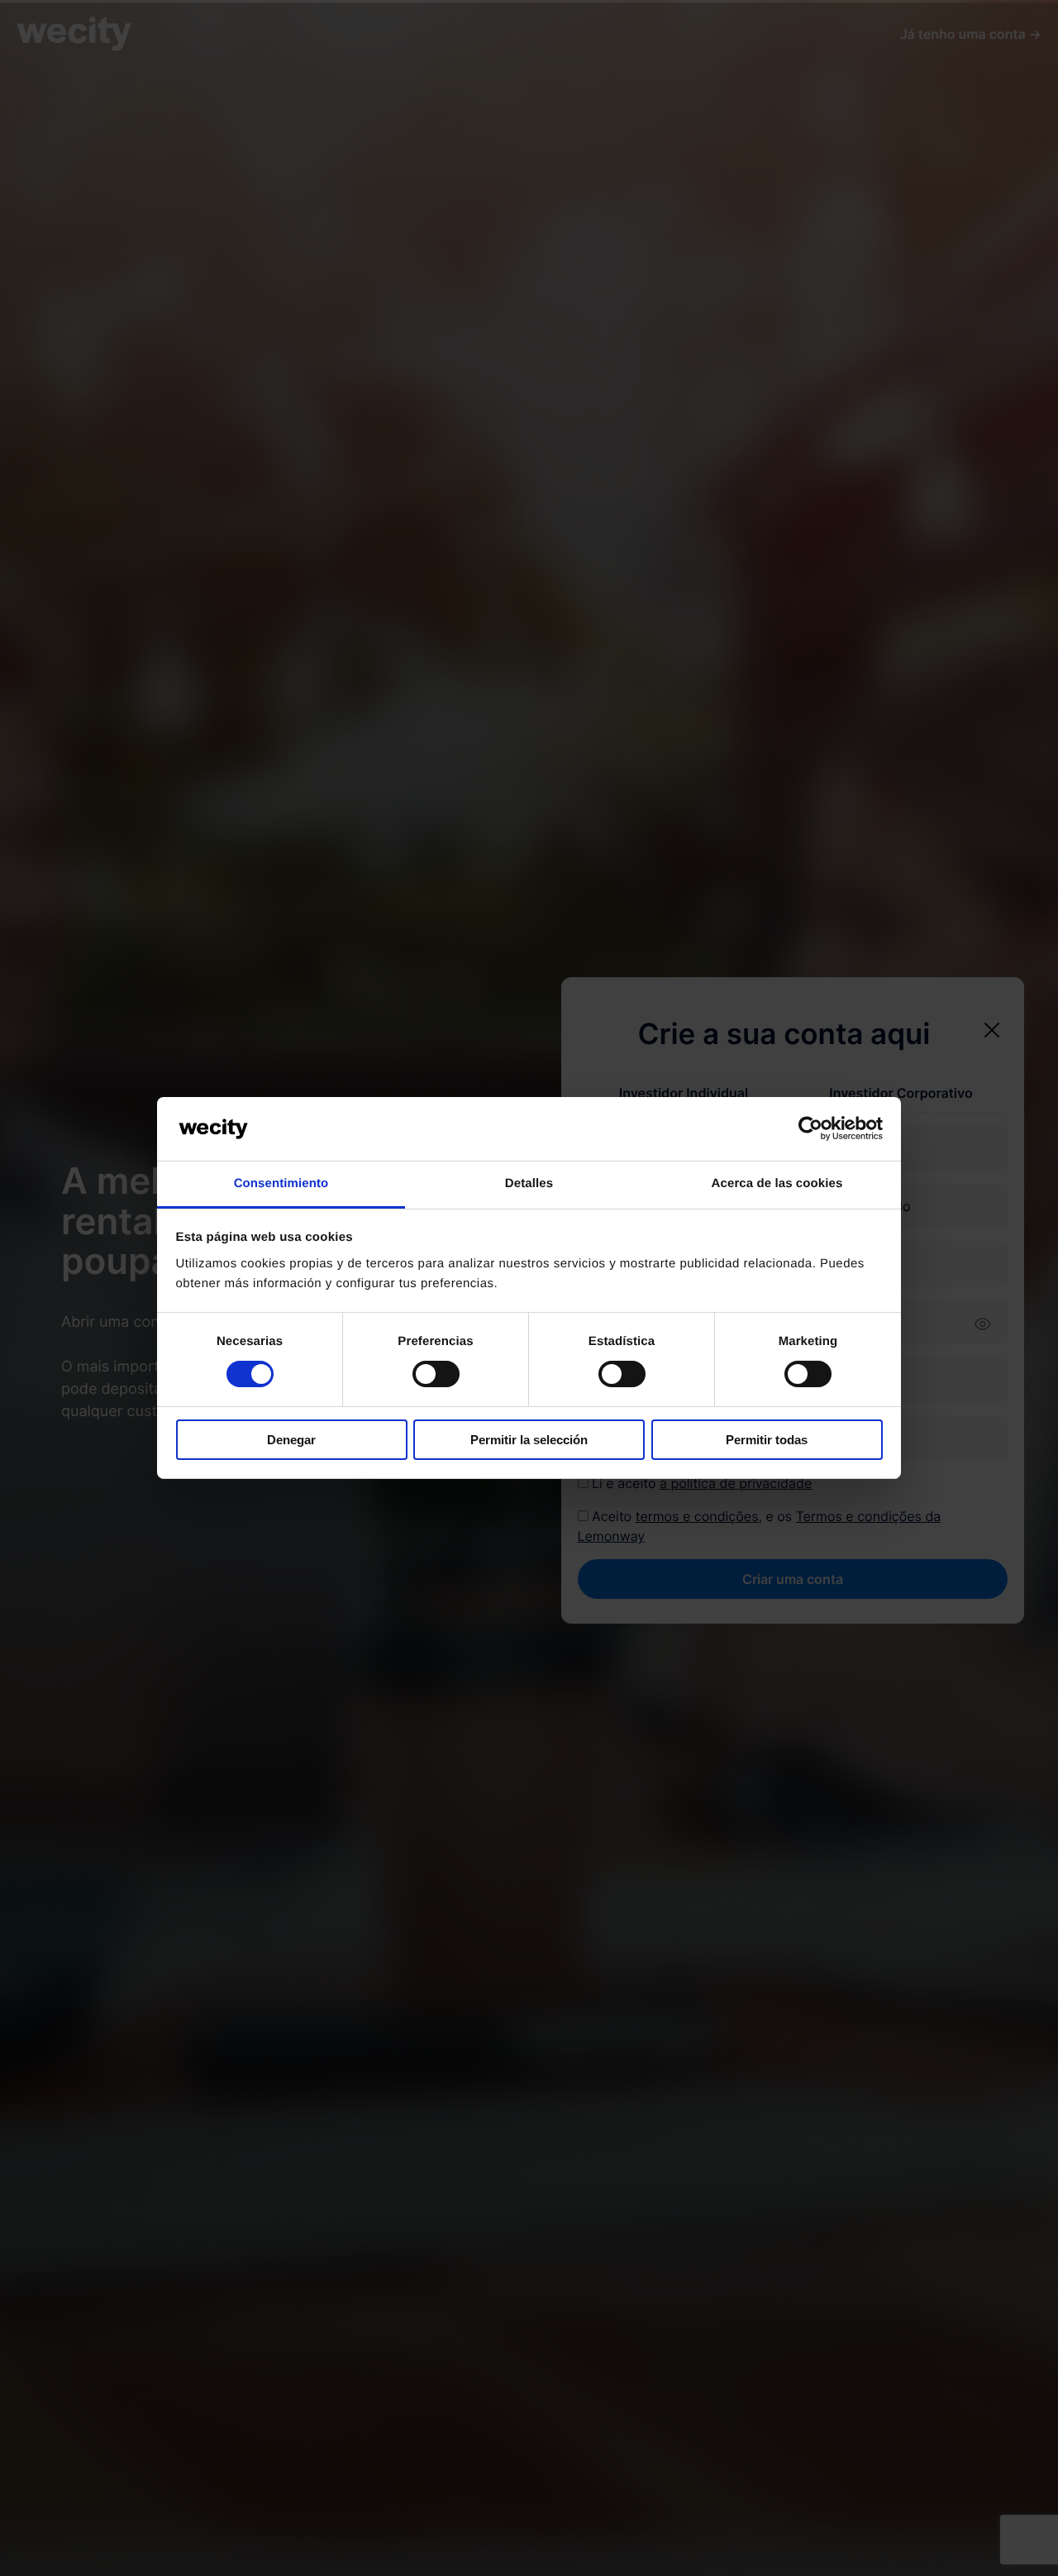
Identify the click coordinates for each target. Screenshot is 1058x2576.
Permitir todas (767, 1440)
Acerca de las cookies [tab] (777, 1183)
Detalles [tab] (529, 1183)
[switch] (436, 1374)
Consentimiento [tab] (281, 1183)
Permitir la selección (529, 1440)
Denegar (291, 1440)
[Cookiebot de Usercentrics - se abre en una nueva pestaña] (810, 1128)
